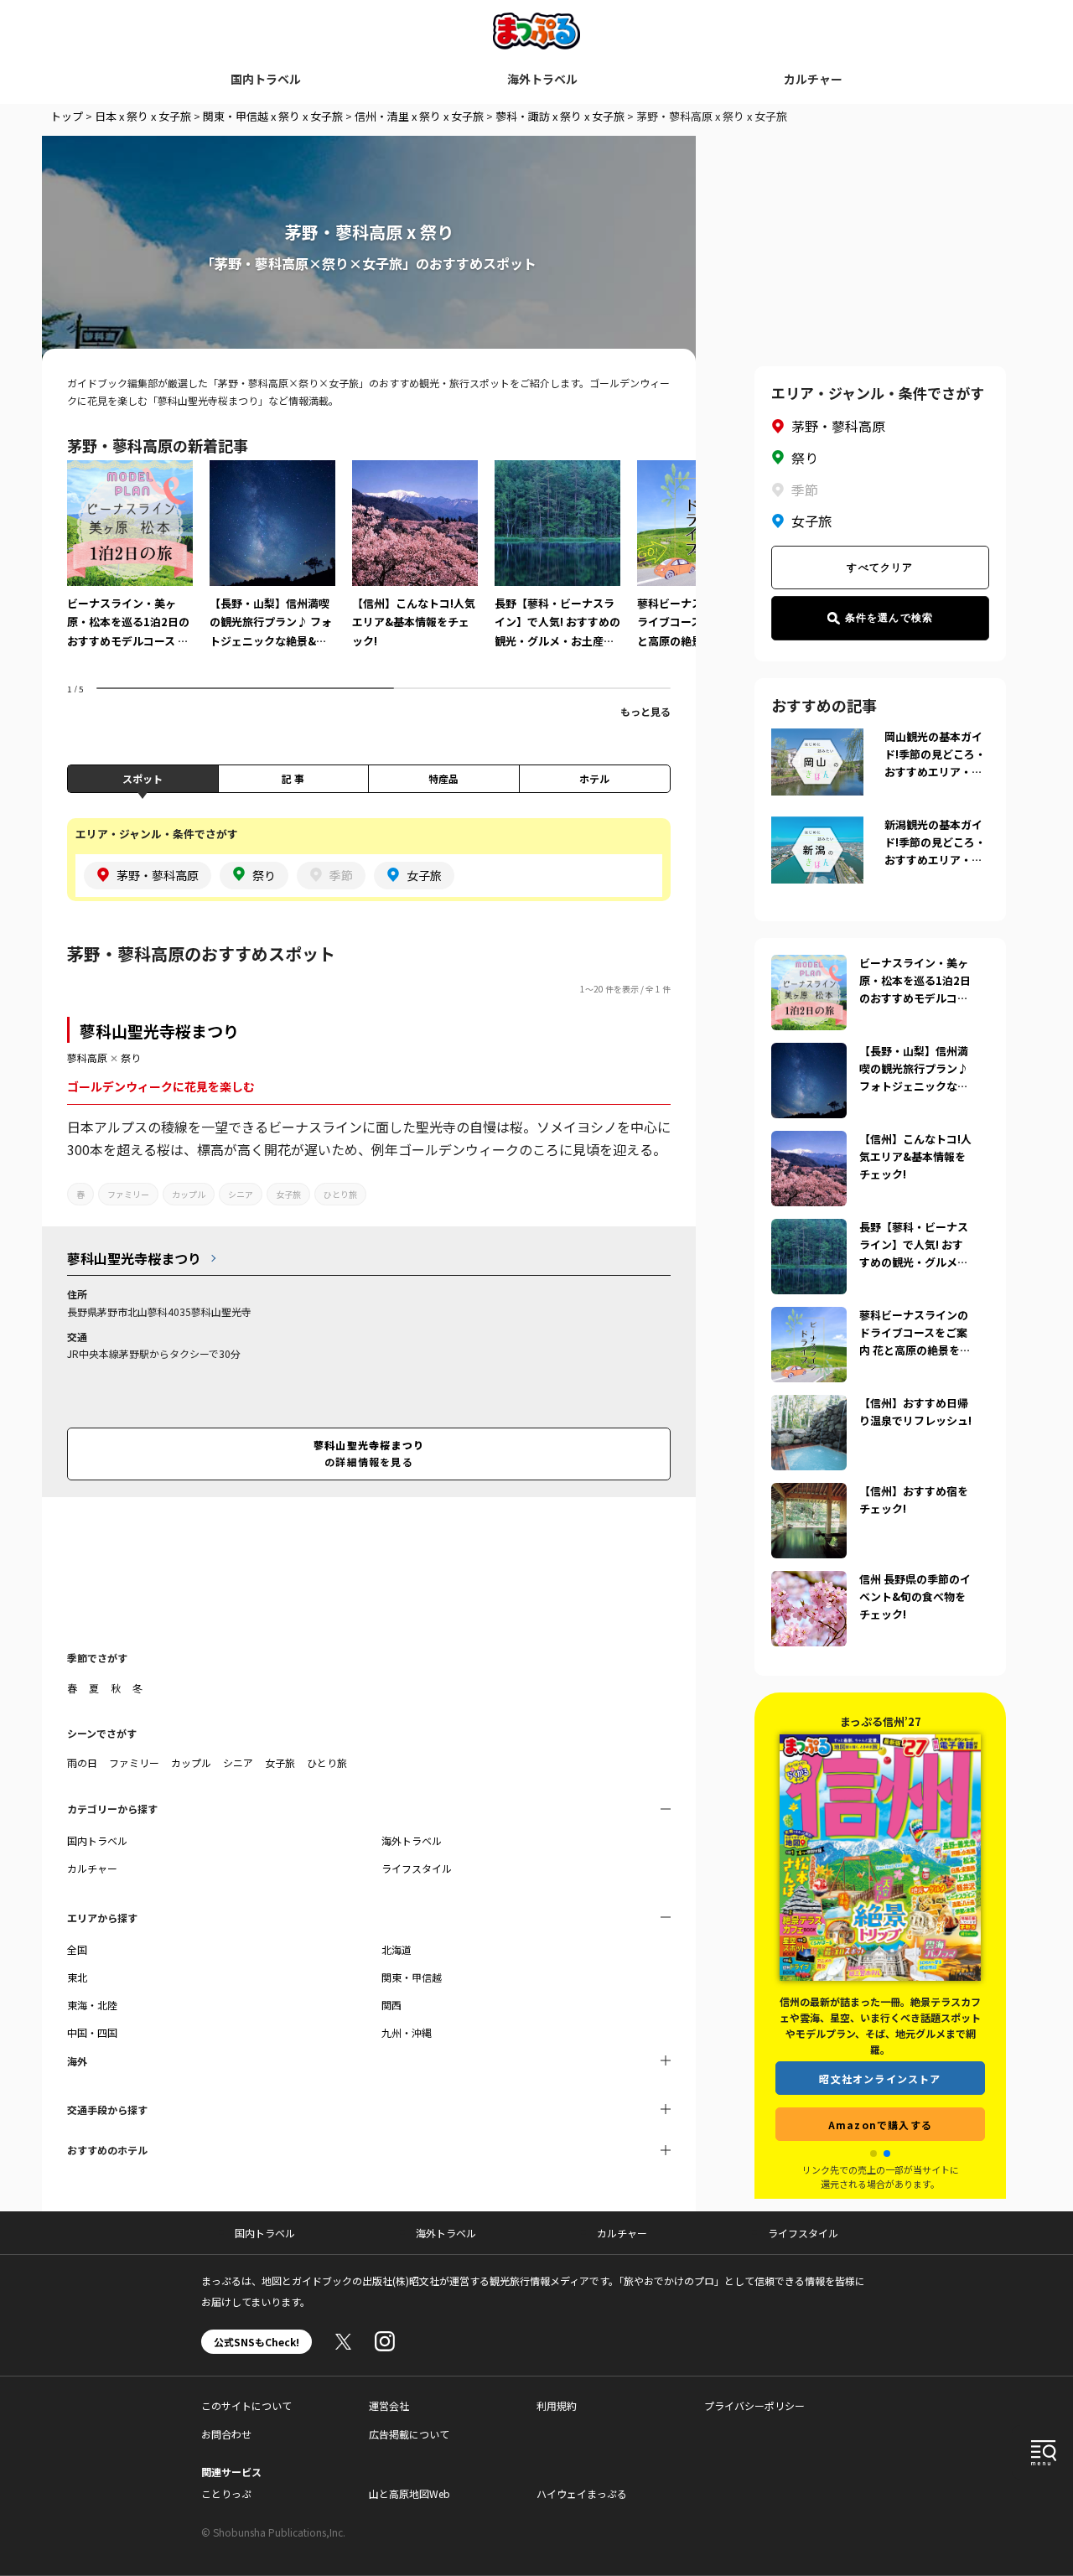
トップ (67, 116)
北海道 (397, 1949)
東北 (77, 1977)
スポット (143, 778)
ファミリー (128, 1194)
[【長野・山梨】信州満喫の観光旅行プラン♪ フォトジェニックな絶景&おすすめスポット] (272, 566)
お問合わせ (226, 2434)
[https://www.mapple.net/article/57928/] (809, 1141)
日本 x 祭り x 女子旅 (143, 116)
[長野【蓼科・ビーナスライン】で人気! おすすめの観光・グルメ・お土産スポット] (557, 566)
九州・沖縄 (407, 2032)
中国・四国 (92, 2032)
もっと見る (645, 711)
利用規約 (557, 2405)
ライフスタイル (417, 1868)
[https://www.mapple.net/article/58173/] (809, 1053)
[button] (873, 2154)
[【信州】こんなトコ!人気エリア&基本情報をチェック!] (415, 566)
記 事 (293, 778)
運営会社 (389, 2405)
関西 (391, 2005)
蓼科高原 (87, 1057)
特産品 (443, 778)
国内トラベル (266, 79)
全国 (77, 1949)
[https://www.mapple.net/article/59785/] (809, 1229)
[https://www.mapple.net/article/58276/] (809, 965)
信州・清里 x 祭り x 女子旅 (419, 116)
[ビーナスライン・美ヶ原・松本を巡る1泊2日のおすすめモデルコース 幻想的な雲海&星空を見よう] (130, 566)
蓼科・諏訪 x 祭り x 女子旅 (560, 116)
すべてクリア (880, 568)
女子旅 (288, 1194)
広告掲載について (409, 2434)
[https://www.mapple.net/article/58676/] (809, 1405)
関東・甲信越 (412, 1977)
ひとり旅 (340, 1194)
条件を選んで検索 (889, 618)
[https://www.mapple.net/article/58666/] (809, 1581)
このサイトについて (246, 2405)
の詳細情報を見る (369, 1453)
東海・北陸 (92, 2005)
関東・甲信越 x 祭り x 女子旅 (273, 116)
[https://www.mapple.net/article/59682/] (809, 1317)
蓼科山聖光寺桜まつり (159, 1031)
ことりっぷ (226, 2493)
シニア (241, 1194)
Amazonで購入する (880, 2108)
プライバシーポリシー (754, 2405)
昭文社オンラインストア (880, 2062)
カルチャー (813, 79)
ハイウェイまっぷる (582, 2493)
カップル (189, 1194)
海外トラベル (542, 79)
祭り (131, 1057)
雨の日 (82, 1762)
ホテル (594, 778)
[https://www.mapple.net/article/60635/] (809, 1493)
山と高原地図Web (410, 2493)
